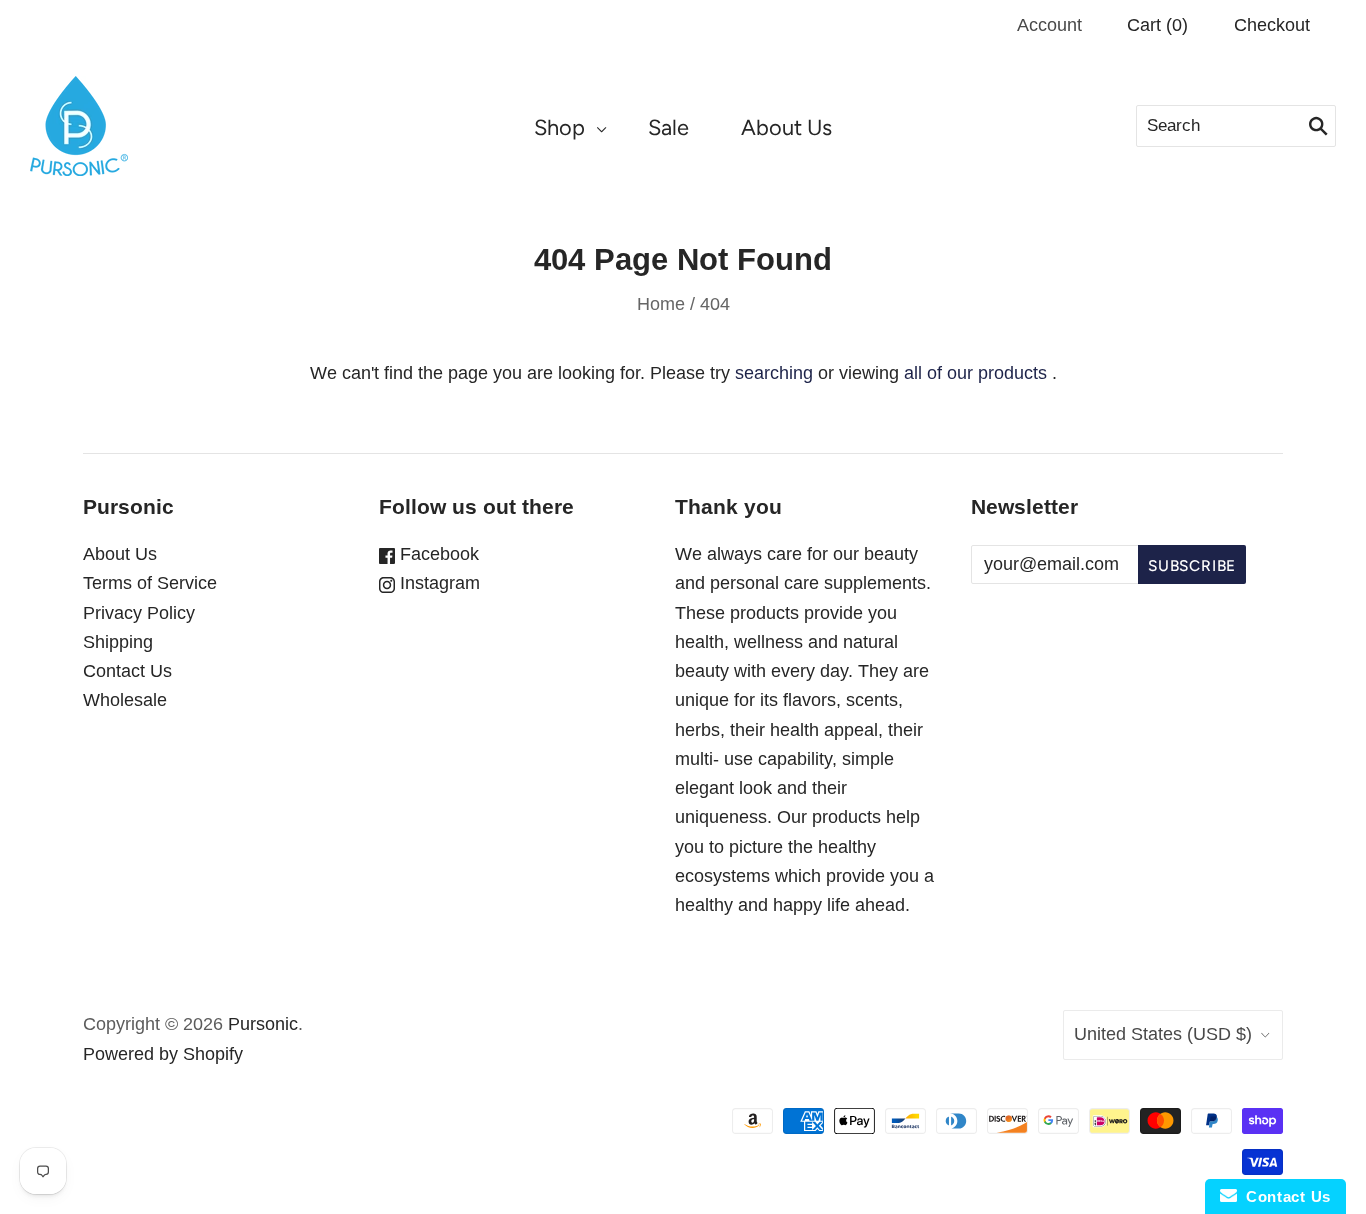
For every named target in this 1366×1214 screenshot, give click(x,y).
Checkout (1272, 25)
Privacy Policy (139, 613)
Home (661, 304)
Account (1049, 25)
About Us (786, 127)
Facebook (437, 554)
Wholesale (125, 700)
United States (1163, 1034)
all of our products (975, 373)
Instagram (437, 583)
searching (774, 373)
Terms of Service (150, 583)
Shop (559, 127)
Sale (668, 127)
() (1157, 25)
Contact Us (127, 671)
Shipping (118, 642)
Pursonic (263, 1024)
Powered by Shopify (163, 1054)
